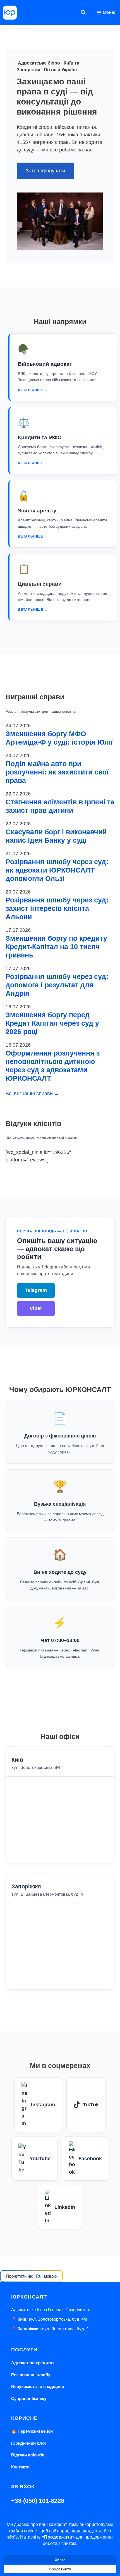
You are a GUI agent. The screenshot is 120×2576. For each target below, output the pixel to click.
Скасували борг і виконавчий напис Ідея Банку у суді (56, 836)
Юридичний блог (29, 2443)
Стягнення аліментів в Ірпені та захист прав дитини (60, 806)
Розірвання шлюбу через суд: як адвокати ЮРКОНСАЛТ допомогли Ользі (57, 870)
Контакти (20, 2467)
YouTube (40, 2159)
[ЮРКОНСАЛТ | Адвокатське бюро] (10, 13)
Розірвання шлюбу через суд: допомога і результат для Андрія (57, 985)
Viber (36, 1308)
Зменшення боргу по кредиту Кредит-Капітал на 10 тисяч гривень (56, 947)
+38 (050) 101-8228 (38, 2501)
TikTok (91, 2105)
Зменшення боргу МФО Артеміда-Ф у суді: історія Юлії (59, 738)
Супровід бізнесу (29, 2398)
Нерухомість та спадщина (38, 2386)
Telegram (36, 1290)
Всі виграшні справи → (32, 1094)
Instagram (43, 2105)
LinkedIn (65, 2207)
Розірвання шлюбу (31, 2375)
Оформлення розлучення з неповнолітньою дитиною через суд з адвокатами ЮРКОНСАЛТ (53, 1066)
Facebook (90, 2159)
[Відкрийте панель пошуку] (83, 13)
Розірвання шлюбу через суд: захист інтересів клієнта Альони (57, 908)
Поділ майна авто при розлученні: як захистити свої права (57, 772)
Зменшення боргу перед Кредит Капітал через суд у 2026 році (52, 1023)
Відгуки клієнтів (28, 2455)
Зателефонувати (45, 171)
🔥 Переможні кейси (32, 2431)
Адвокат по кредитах (33, 2363)
